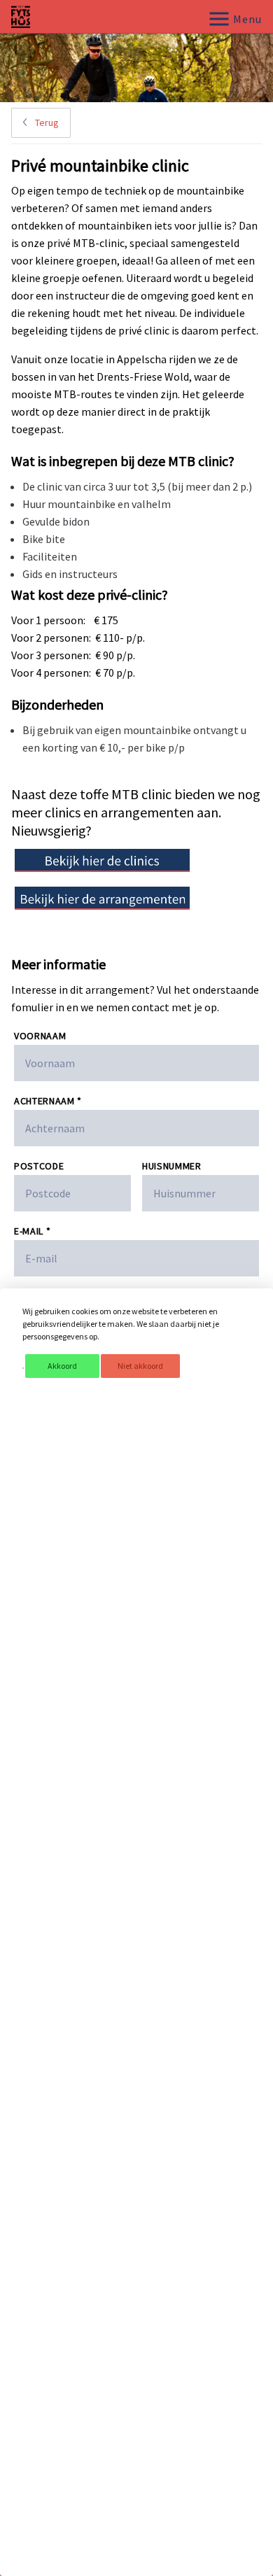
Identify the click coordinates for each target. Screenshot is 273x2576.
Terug (46, 122)
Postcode (39, 1166)
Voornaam (40, 1036)
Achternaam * (48, 1101)
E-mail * (32, 1231)
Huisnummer (172, 1166)
